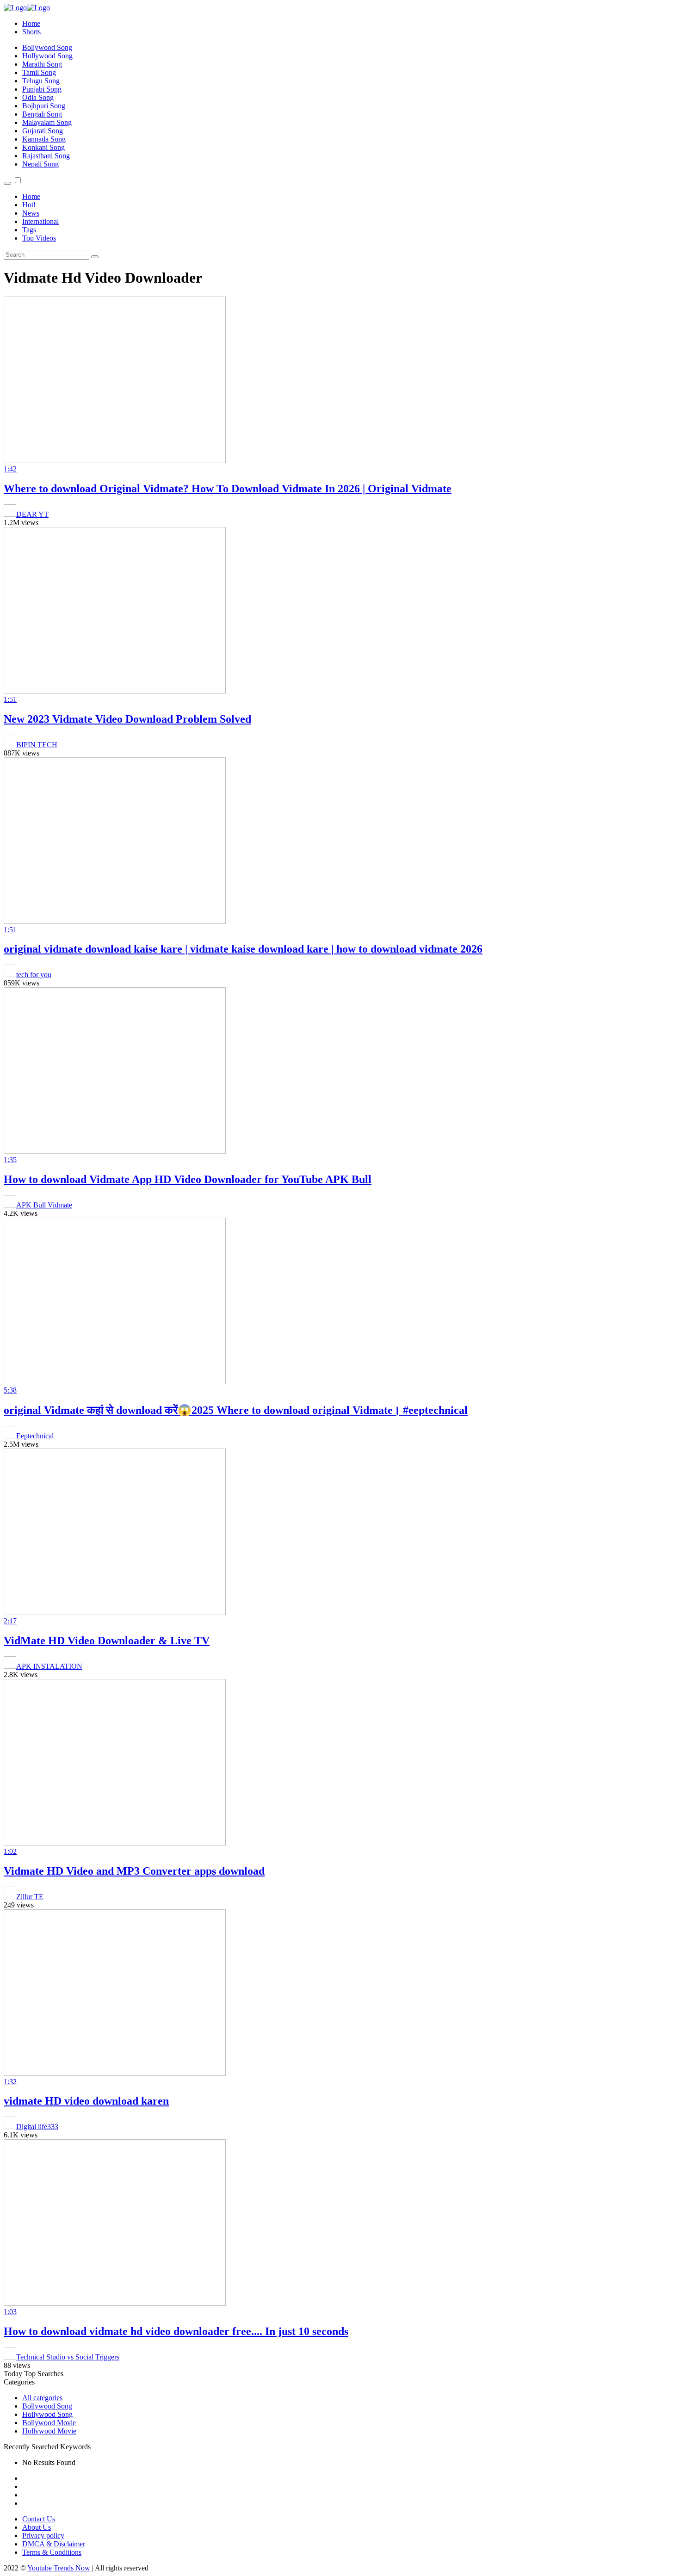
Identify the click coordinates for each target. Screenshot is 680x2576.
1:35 (10, 1160)
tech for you (34, 975)
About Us (37, 2527)
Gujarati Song (43, 131)
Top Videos (39, 238)
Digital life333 (37, 2127)
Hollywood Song (47, 56)
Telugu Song (41, 81)
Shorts (31, 32)
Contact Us (39, 2519)
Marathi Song (42, 64)
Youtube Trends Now (59, 2568)
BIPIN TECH (37, 745)
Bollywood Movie (49, 2423)
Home (31, 23)
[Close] (7, 183)
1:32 (10, 2082)
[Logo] (27, 8)
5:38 (10, 1390)
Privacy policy (43, 2536)
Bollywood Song (47, 47)
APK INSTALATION (49, 1666)
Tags (29, 230)
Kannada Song (44, 139)
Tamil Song (39, 72)
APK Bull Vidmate (44, 1205)
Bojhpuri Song (44, 106)
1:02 (10, 1851)
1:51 (10, 699)
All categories (42, 2398)
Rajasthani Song (46, 156)
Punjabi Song (42, 89)
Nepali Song (40, 164)
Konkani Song (43, 147)
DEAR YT (32, 514)
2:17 (10, 1621)
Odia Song (38, 97)
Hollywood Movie (49, 2431)
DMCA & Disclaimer (54, 2544)
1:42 (10, 469)
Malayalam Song (47, 122)
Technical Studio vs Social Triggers (68, 2357)
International (40, 221)
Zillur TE (30, 1897)
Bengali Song (42, 114)
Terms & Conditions (52, 2552)
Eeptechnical (35, 1436)
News (31, 213)
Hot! (29, 205)
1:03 (10, 2312)
